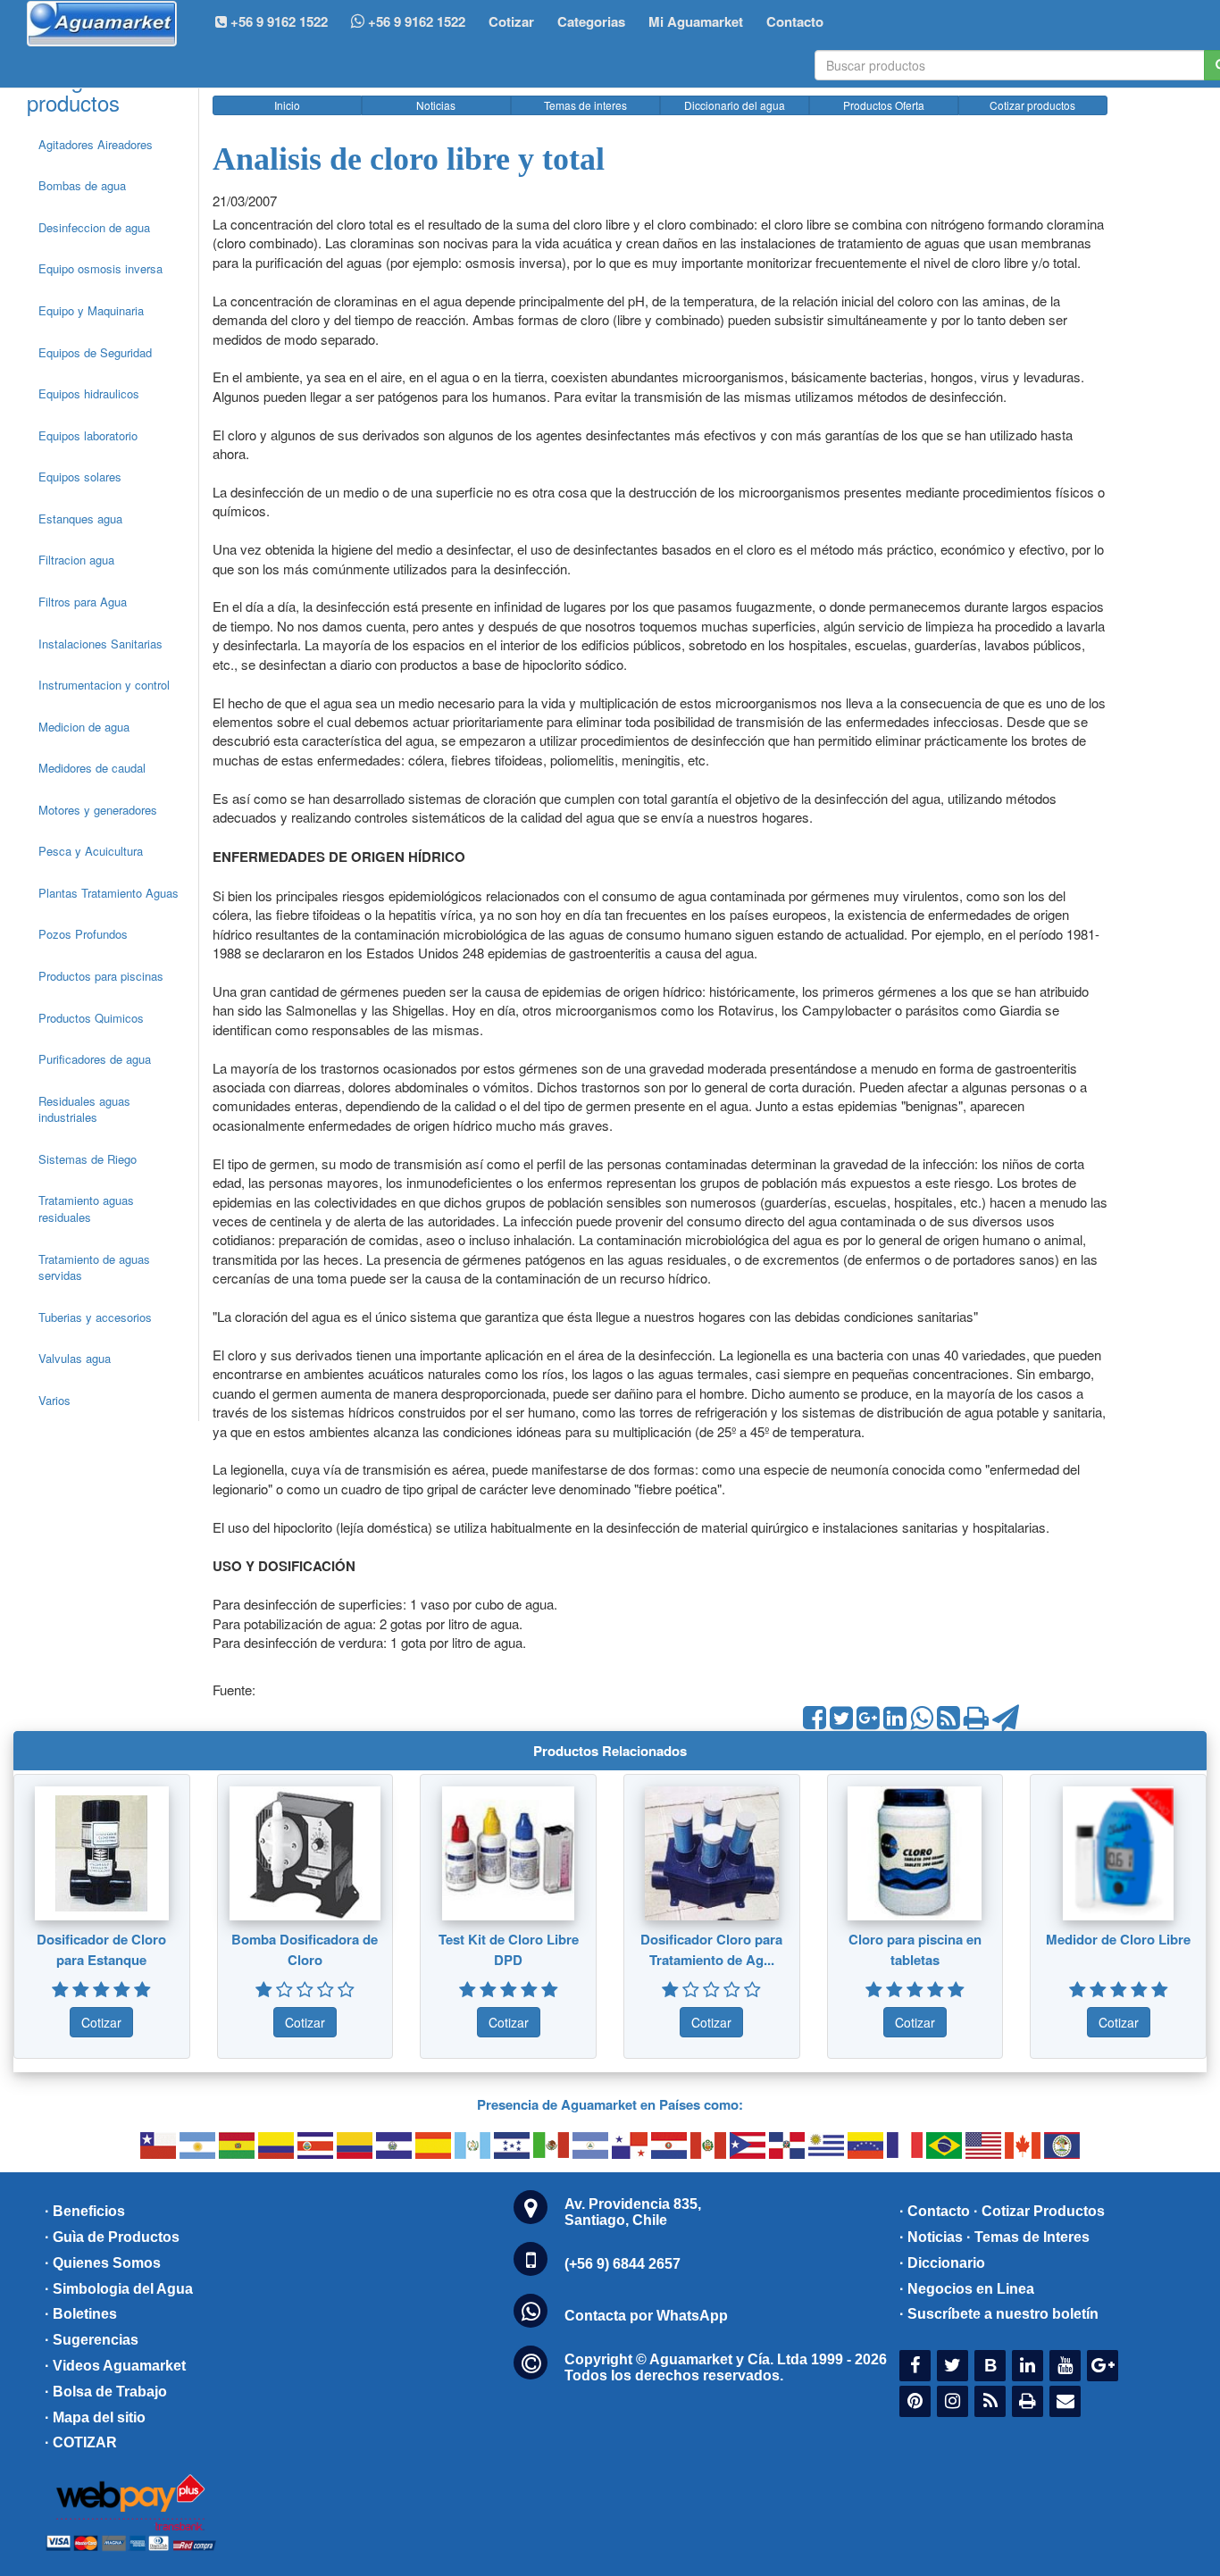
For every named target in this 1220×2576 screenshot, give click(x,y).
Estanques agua (80, 519)
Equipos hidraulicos (89, 393)
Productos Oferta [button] (884, 105)
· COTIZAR (81, 2442)
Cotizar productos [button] (1032, 105)
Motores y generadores (98, 810)
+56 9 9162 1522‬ (277, 21)
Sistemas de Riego (88, 1159)
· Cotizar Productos (1039, 2211)
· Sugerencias (92, 2340)
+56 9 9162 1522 (415, 21)
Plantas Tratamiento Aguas (109, 893)
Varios (54, 1400)
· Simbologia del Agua (119, 2289)
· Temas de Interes (1028, 2237)
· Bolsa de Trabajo (106, 2392)
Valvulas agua (75, 1358)
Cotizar (511, 21)
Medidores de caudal (92, 768)
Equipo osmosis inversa (100, 268)
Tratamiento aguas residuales (86, 1209)
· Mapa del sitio (95, 2417)
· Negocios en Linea (967, 2289)
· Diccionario (942, 2263)
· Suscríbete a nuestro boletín (999, 2314)
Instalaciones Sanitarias (100, 644)
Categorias (591, 21)
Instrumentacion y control (104, 685)
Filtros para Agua (83, 602)
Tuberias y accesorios (95, 1317)
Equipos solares (80, 477)
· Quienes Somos (103, 2263)
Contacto (795, 21)
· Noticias (931, 2237)
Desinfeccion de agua (94, 227)
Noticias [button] (436, 105)
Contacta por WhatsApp (646, 2316)
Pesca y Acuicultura (91, 851)
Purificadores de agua (95, 1059)
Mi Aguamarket (696, 21)
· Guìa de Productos (112, 2237)
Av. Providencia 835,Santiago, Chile (633, 2212)
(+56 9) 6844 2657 (623, 2264)
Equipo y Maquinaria (91, 310)
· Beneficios (85, 2211)
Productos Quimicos (91, 1018)
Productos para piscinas (101, 976)
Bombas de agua (82, 185)
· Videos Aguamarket (115, 2366)
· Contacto (935, 2211)
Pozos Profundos (83, 934)
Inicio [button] (287, 105)
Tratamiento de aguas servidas (94, 1267)
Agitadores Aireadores (96, 144)
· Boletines (81, 2314)
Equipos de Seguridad (95, 352)
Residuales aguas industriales (84, 1109)
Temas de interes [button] (585, 105)
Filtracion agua (76, 560)
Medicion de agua (84, 727)
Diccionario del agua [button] (735, 105)
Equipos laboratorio (88, 435)
